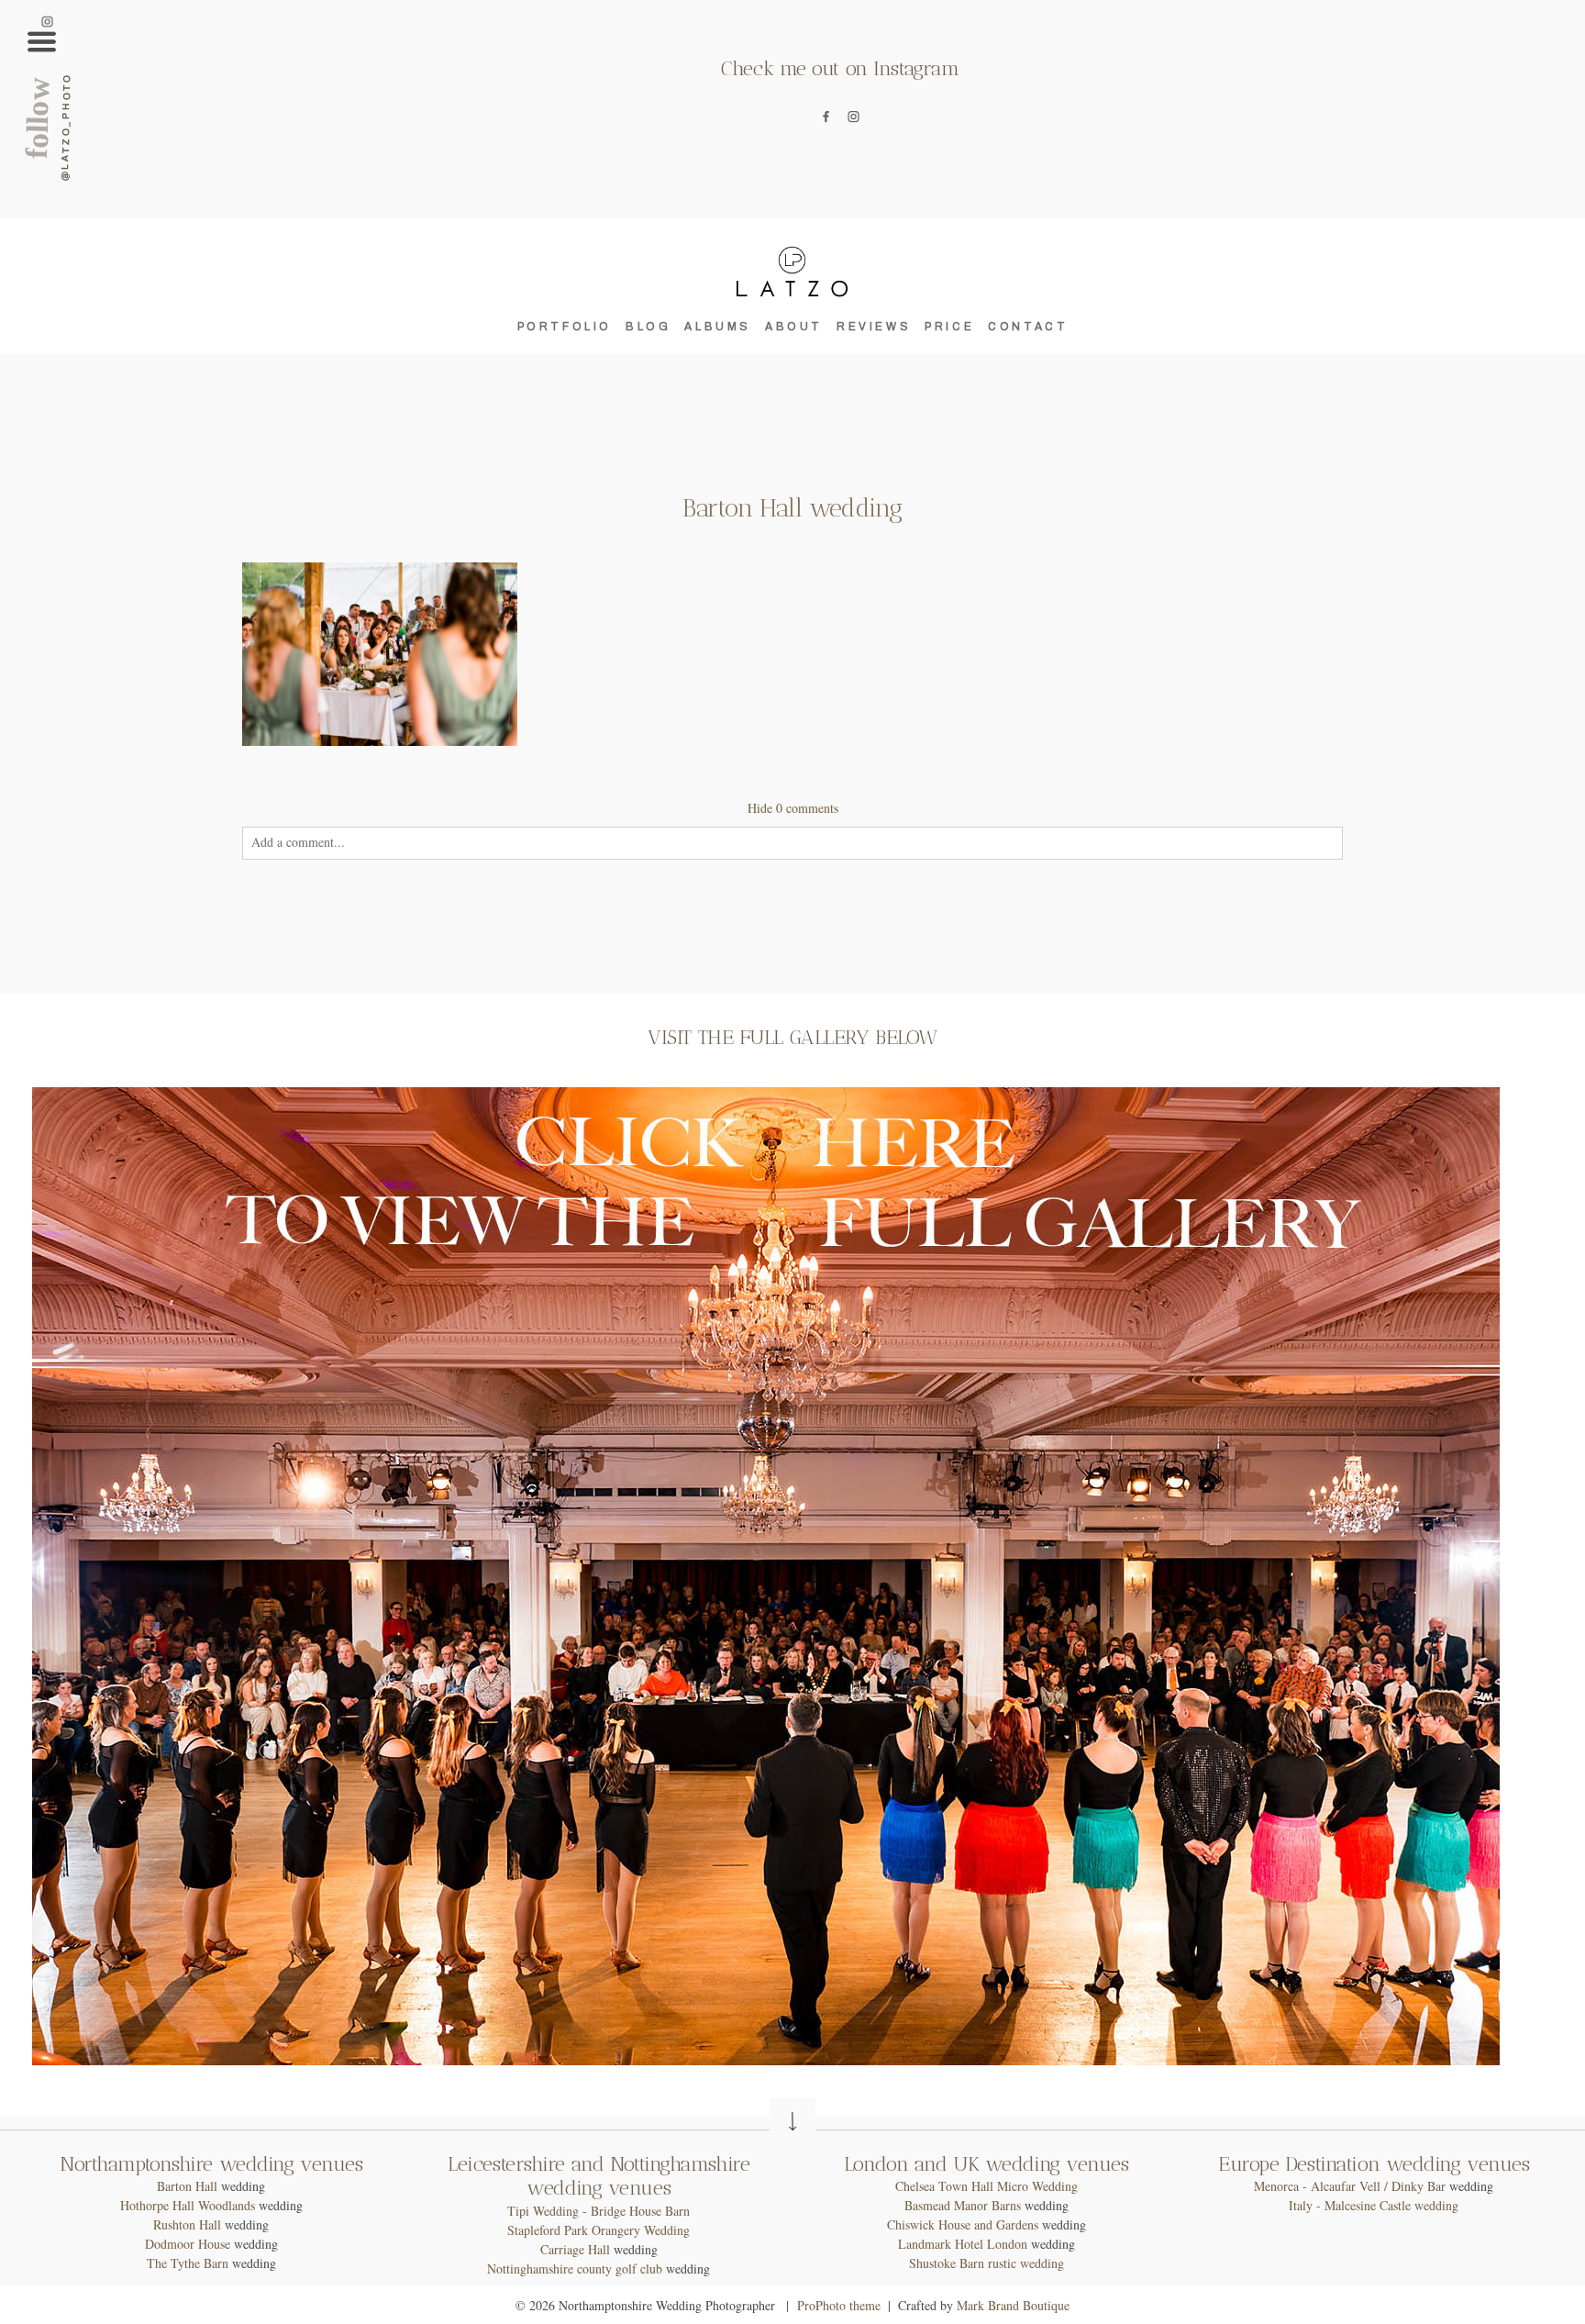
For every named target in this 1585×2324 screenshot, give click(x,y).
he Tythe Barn (192, 2263)
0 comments (793, 808)
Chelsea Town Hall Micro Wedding (986, 2186)
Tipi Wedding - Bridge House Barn (599, 2211)
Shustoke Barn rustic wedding (986, 2263)
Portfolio (565, 327)
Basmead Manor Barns (963, 2205)
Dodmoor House (188, 2244)
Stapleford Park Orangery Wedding (599, 2230)
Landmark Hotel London (963, 2244)
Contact (1028, 327)
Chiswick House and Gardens (963, 2224)
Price (949, 327)
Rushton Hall (187, 2224)
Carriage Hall (575, 2249)
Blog (648, 327)
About (794, 327)
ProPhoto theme (839, 2305)
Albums (718, 327)
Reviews (874, 327)
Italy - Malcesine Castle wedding (1374, 2205)
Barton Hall (187, 2186)
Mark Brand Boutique (1013, 2305)
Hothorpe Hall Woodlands (188, 2205)
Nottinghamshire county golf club (575, 2268)
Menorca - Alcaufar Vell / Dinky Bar (1350, 2186)
